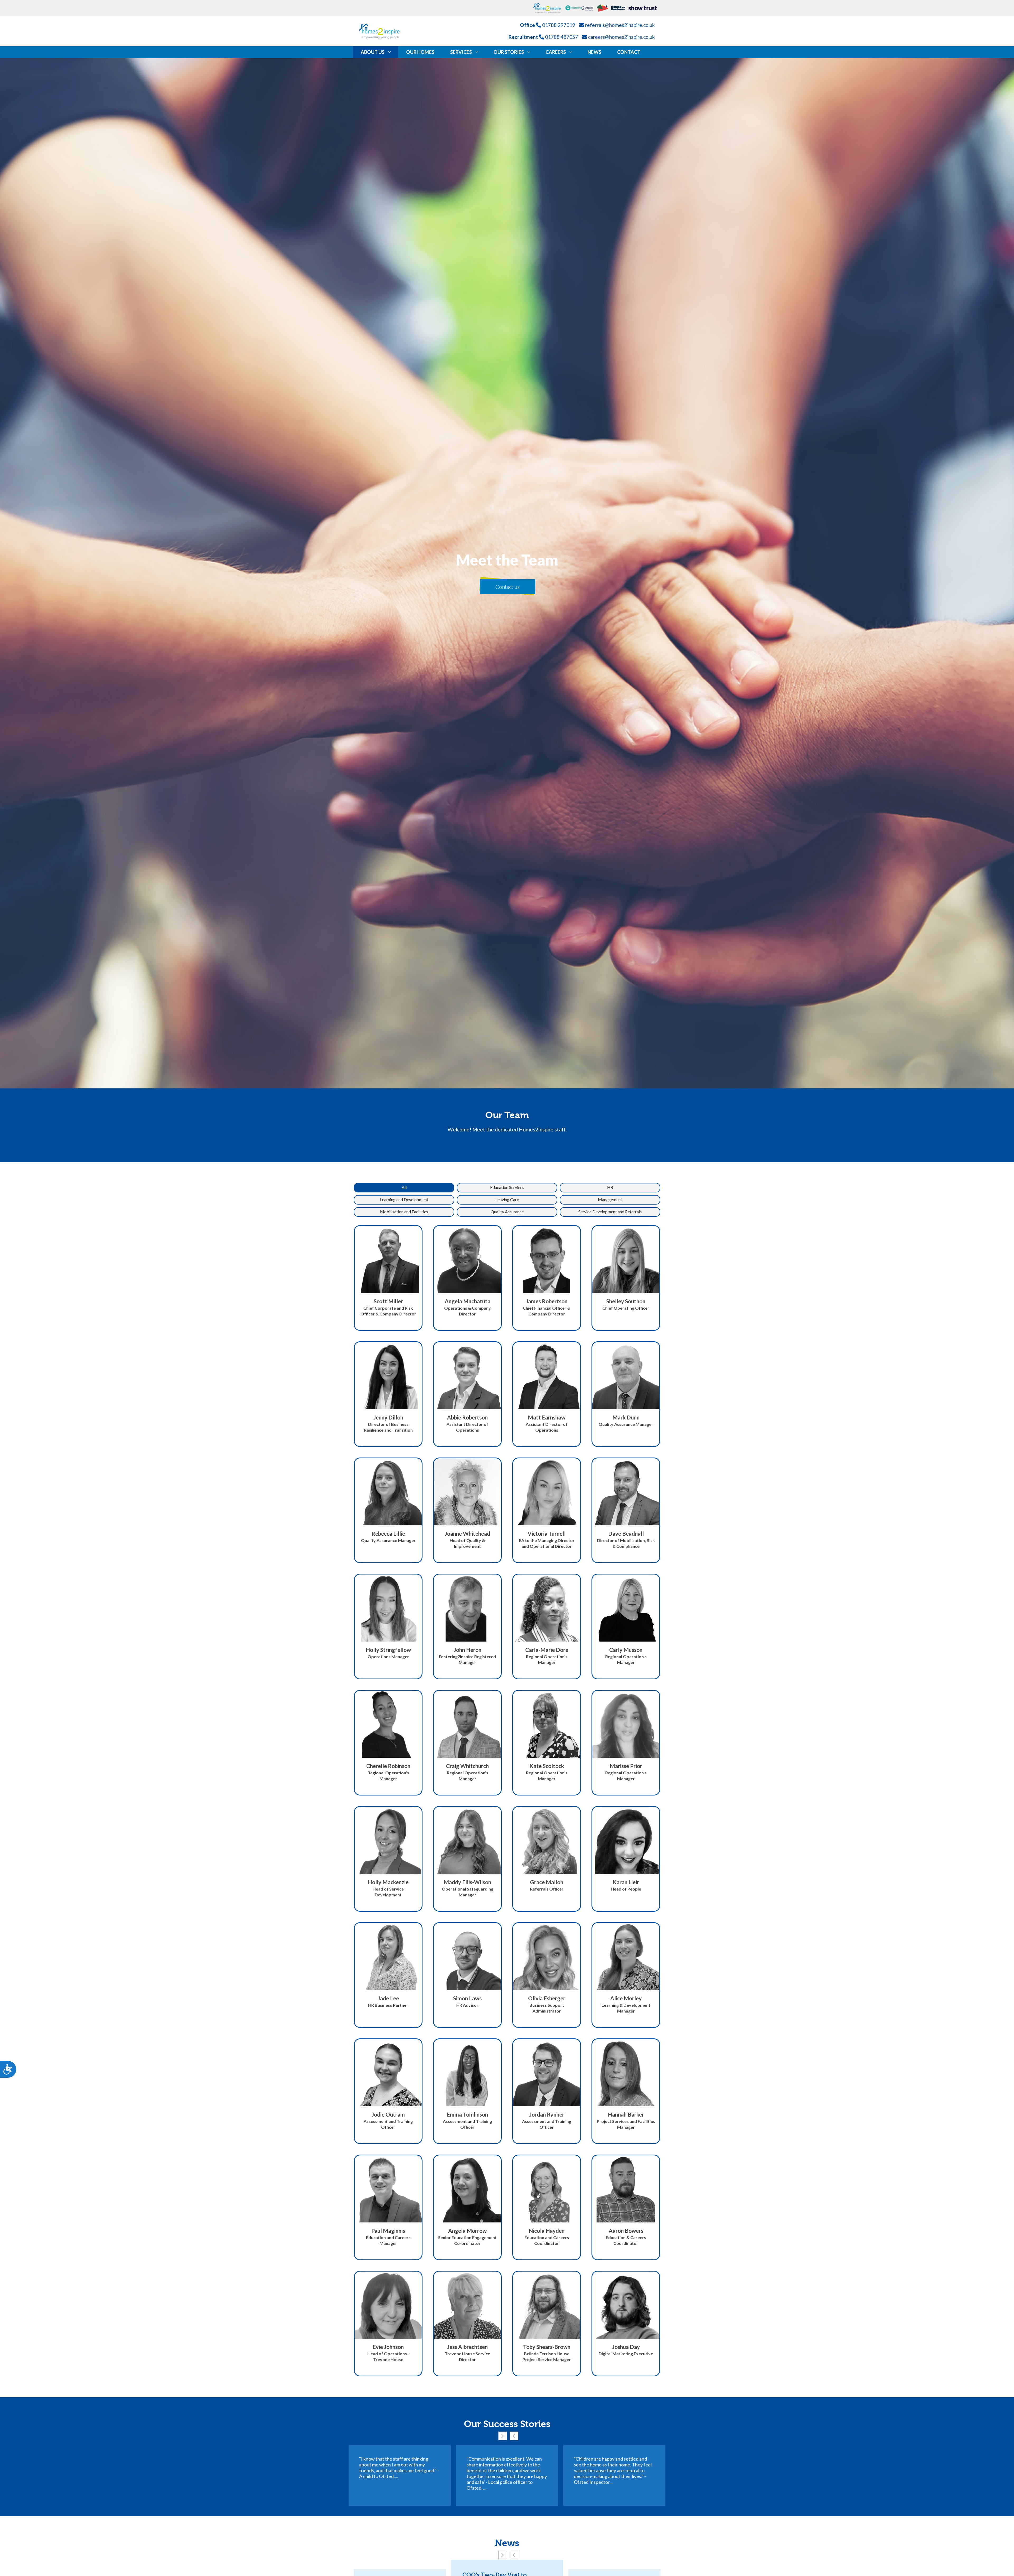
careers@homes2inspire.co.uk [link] (621, 37)
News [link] (594, 52)
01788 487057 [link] (562, 37)
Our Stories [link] (509, 52)
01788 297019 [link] (559, 25)
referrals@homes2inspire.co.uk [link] (620, 25)
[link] (549, 8)
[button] (404, 1188)
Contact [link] (629, 52)
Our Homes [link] (420, 52)
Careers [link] (556, 52)
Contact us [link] (508, 587)
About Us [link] (373, 52)
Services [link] (461, 52)
